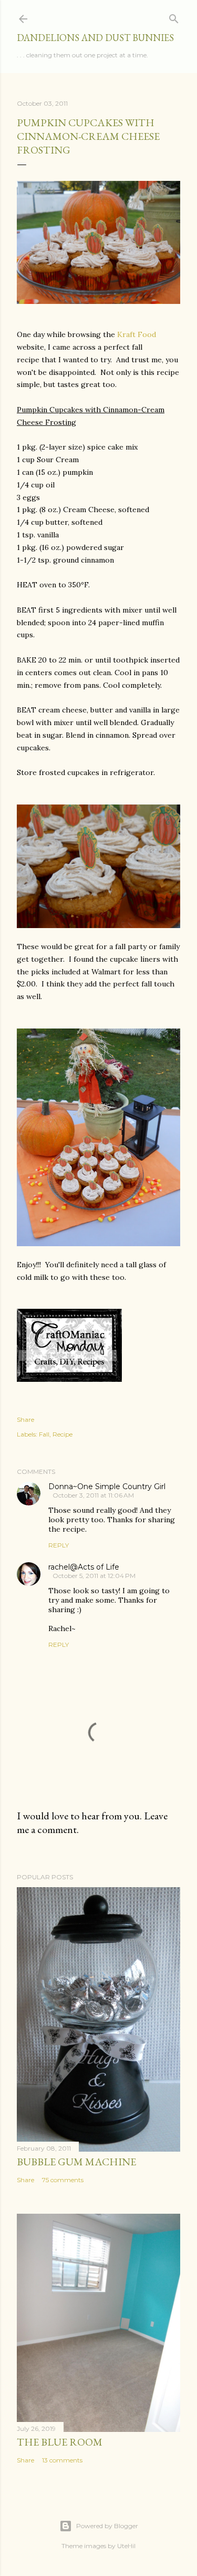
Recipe (63, 1434)
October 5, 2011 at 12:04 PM (94, 1576)
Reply (59, 1545)
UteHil (126, 2546)
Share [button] (25, 1419)
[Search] (174, 17)
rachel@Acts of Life (84, 1567)
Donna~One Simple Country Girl (107, 1486)
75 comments (63, 2180)
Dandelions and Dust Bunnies (95, 38)
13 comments (62, 2460)
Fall (44, 1434)
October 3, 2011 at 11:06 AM (93, 1495)
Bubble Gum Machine (76, 2162)
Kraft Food (137, 334)
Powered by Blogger (107, 2526)
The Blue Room (60, 2442)
